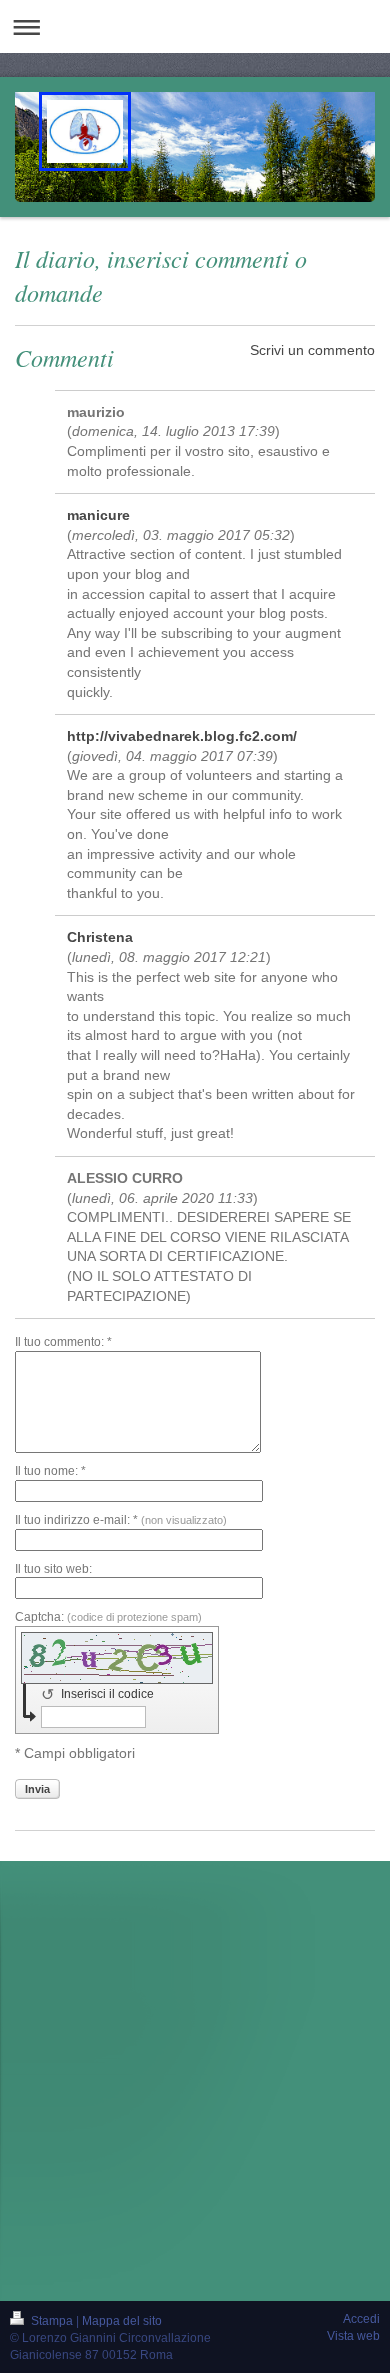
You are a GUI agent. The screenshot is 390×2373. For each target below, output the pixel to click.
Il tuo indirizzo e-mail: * (121, 1520)
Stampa (52, 2321)
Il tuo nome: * (50, 1471)
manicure (98, 515)
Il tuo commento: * (63, 1342)
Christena (100, 937)
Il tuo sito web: (53, 1569)
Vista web (353, 2336)
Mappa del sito (122, 2321)
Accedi (361, 2319)
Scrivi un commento (312, 350)
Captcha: (108, 1617)
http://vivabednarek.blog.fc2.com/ (182, 736)
